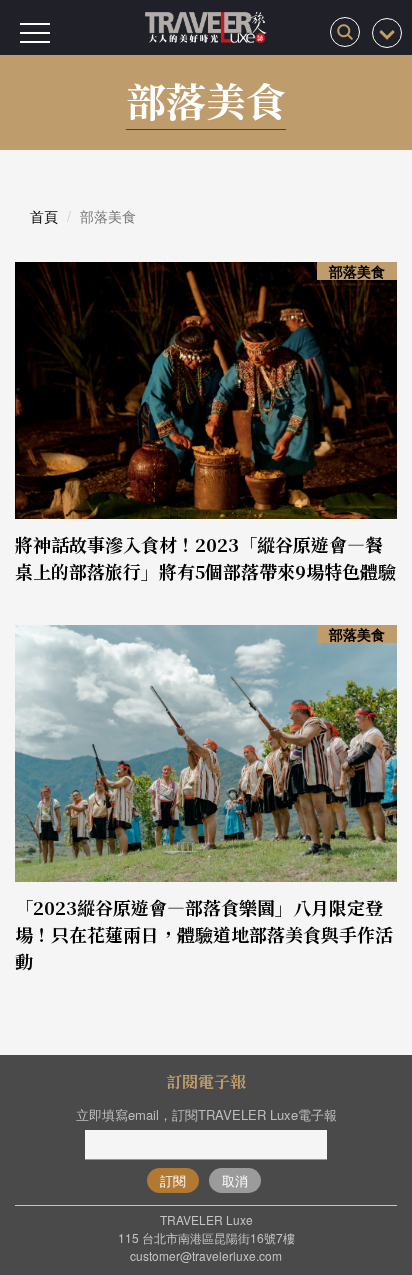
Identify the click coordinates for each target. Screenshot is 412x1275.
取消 (235, 1180)
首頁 (44, 216)
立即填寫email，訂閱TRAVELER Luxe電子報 (206, 1114)
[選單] (35, 33)
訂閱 (173, 1180)
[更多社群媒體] (387, 33)
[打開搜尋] (345, 32)
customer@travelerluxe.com (206, 1255)
